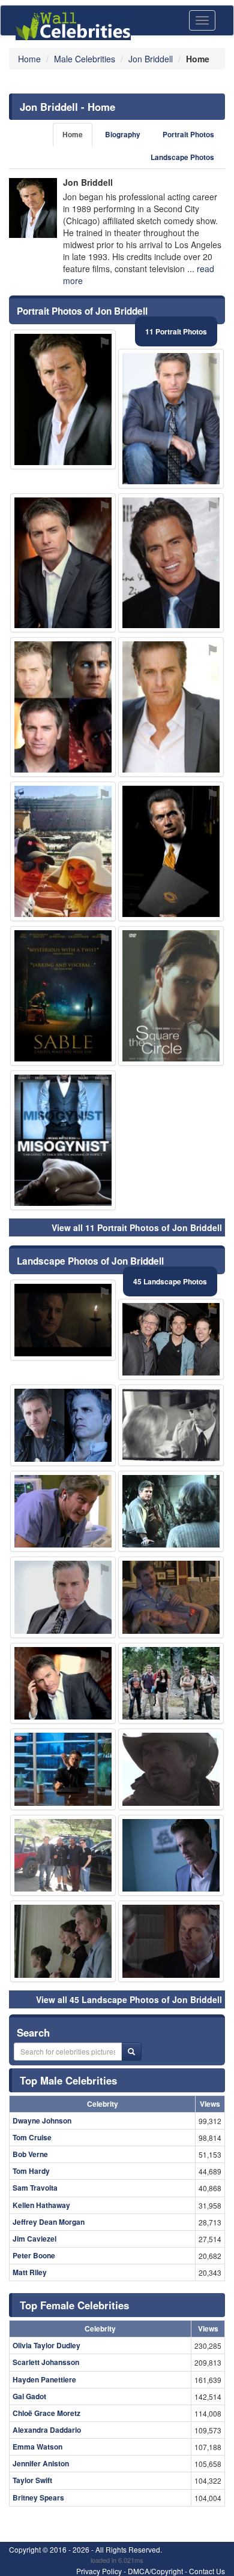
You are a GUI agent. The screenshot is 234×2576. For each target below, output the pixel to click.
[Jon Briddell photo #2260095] (63, 1425)
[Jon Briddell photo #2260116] (63, 563)
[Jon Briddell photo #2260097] (63, 399)
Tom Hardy (31, 2171)
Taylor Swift (32, 2480)
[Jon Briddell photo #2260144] (171, 1512)
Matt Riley (30, 2272)
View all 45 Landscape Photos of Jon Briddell (129, 1999)
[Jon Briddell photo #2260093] (63, 1597)
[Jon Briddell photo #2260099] (63, 1684)
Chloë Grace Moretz (46, 2413)
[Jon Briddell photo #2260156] (63, 851)
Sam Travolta (35, 2188)
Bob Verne (30, 2154)
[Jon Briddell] (33, 208)
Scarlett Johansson (46, 2362)
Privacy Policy (99, 2571)
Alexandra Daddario (47, 2430)
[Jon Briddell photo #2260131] (171, 707)
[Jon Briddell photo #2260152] (63, 1140)
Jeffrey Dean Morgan (49, 2222)
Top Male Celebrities (68, 2080)
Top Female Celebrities (74, 2305)
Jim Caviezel (34, 2239)
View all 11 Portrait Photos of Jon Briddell (137, 1227)
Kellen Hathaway (41, 2205)
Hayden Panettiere (44, 2379)
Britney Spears (38, 2497)
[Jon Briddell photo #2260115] (171, 1684)
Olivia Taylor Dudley (46, 2345)
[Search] (131, 2052)
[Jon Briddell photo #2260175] (171, 1769)
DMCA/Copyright (155, 2571)
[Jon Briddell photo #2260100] (171, 1941)
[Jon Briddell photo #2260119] (171, 1340)
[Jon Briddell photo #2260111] (63, 1512)
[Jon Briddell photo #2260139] (171, 851)
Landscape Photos (182, 157)
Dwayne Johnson (42, 2120)
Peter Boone (34, 2255)
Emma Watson (37, 2447)
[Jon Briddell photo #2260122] (171, 1425)
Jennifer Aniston (41, 2463)
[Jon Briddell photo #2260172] (63, 1856)
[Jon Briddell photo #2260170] (63, 1320)
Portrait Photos (188, 135)
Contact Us (207, 2571)
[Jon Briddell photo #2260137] (63, 1941)
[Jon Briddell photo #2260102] (171, 419)
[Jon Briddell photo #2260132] (171, 1597)
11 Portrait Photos (176, 331)
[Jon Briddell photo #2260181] (171, 996)
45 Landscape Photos (170, 1281)
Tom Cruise (32, 2137)
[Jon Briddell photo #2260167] (63, 996)
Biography (123, 135)
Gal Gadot (29, 2396)
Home (73, 135)
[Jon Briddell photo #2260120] (63, 707)
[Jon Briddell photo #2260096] (171, 563)
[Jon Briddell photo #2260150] (63, 1769)
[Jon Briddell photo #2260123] (171, 1856)
